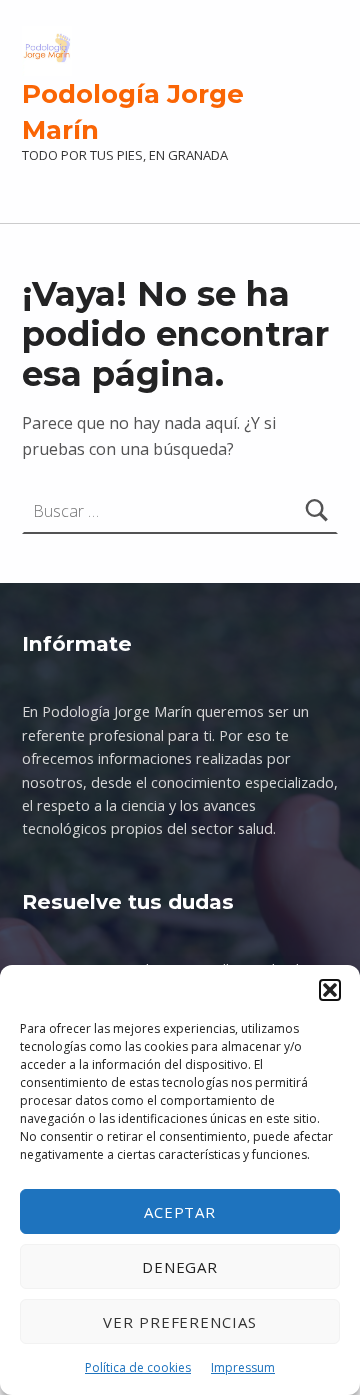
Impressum (243, 1367)
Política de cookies (138, 1367)
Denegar (180, 1267)
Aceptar (180, 1212)
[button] (330, 990)
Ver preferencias (180, 1322)
